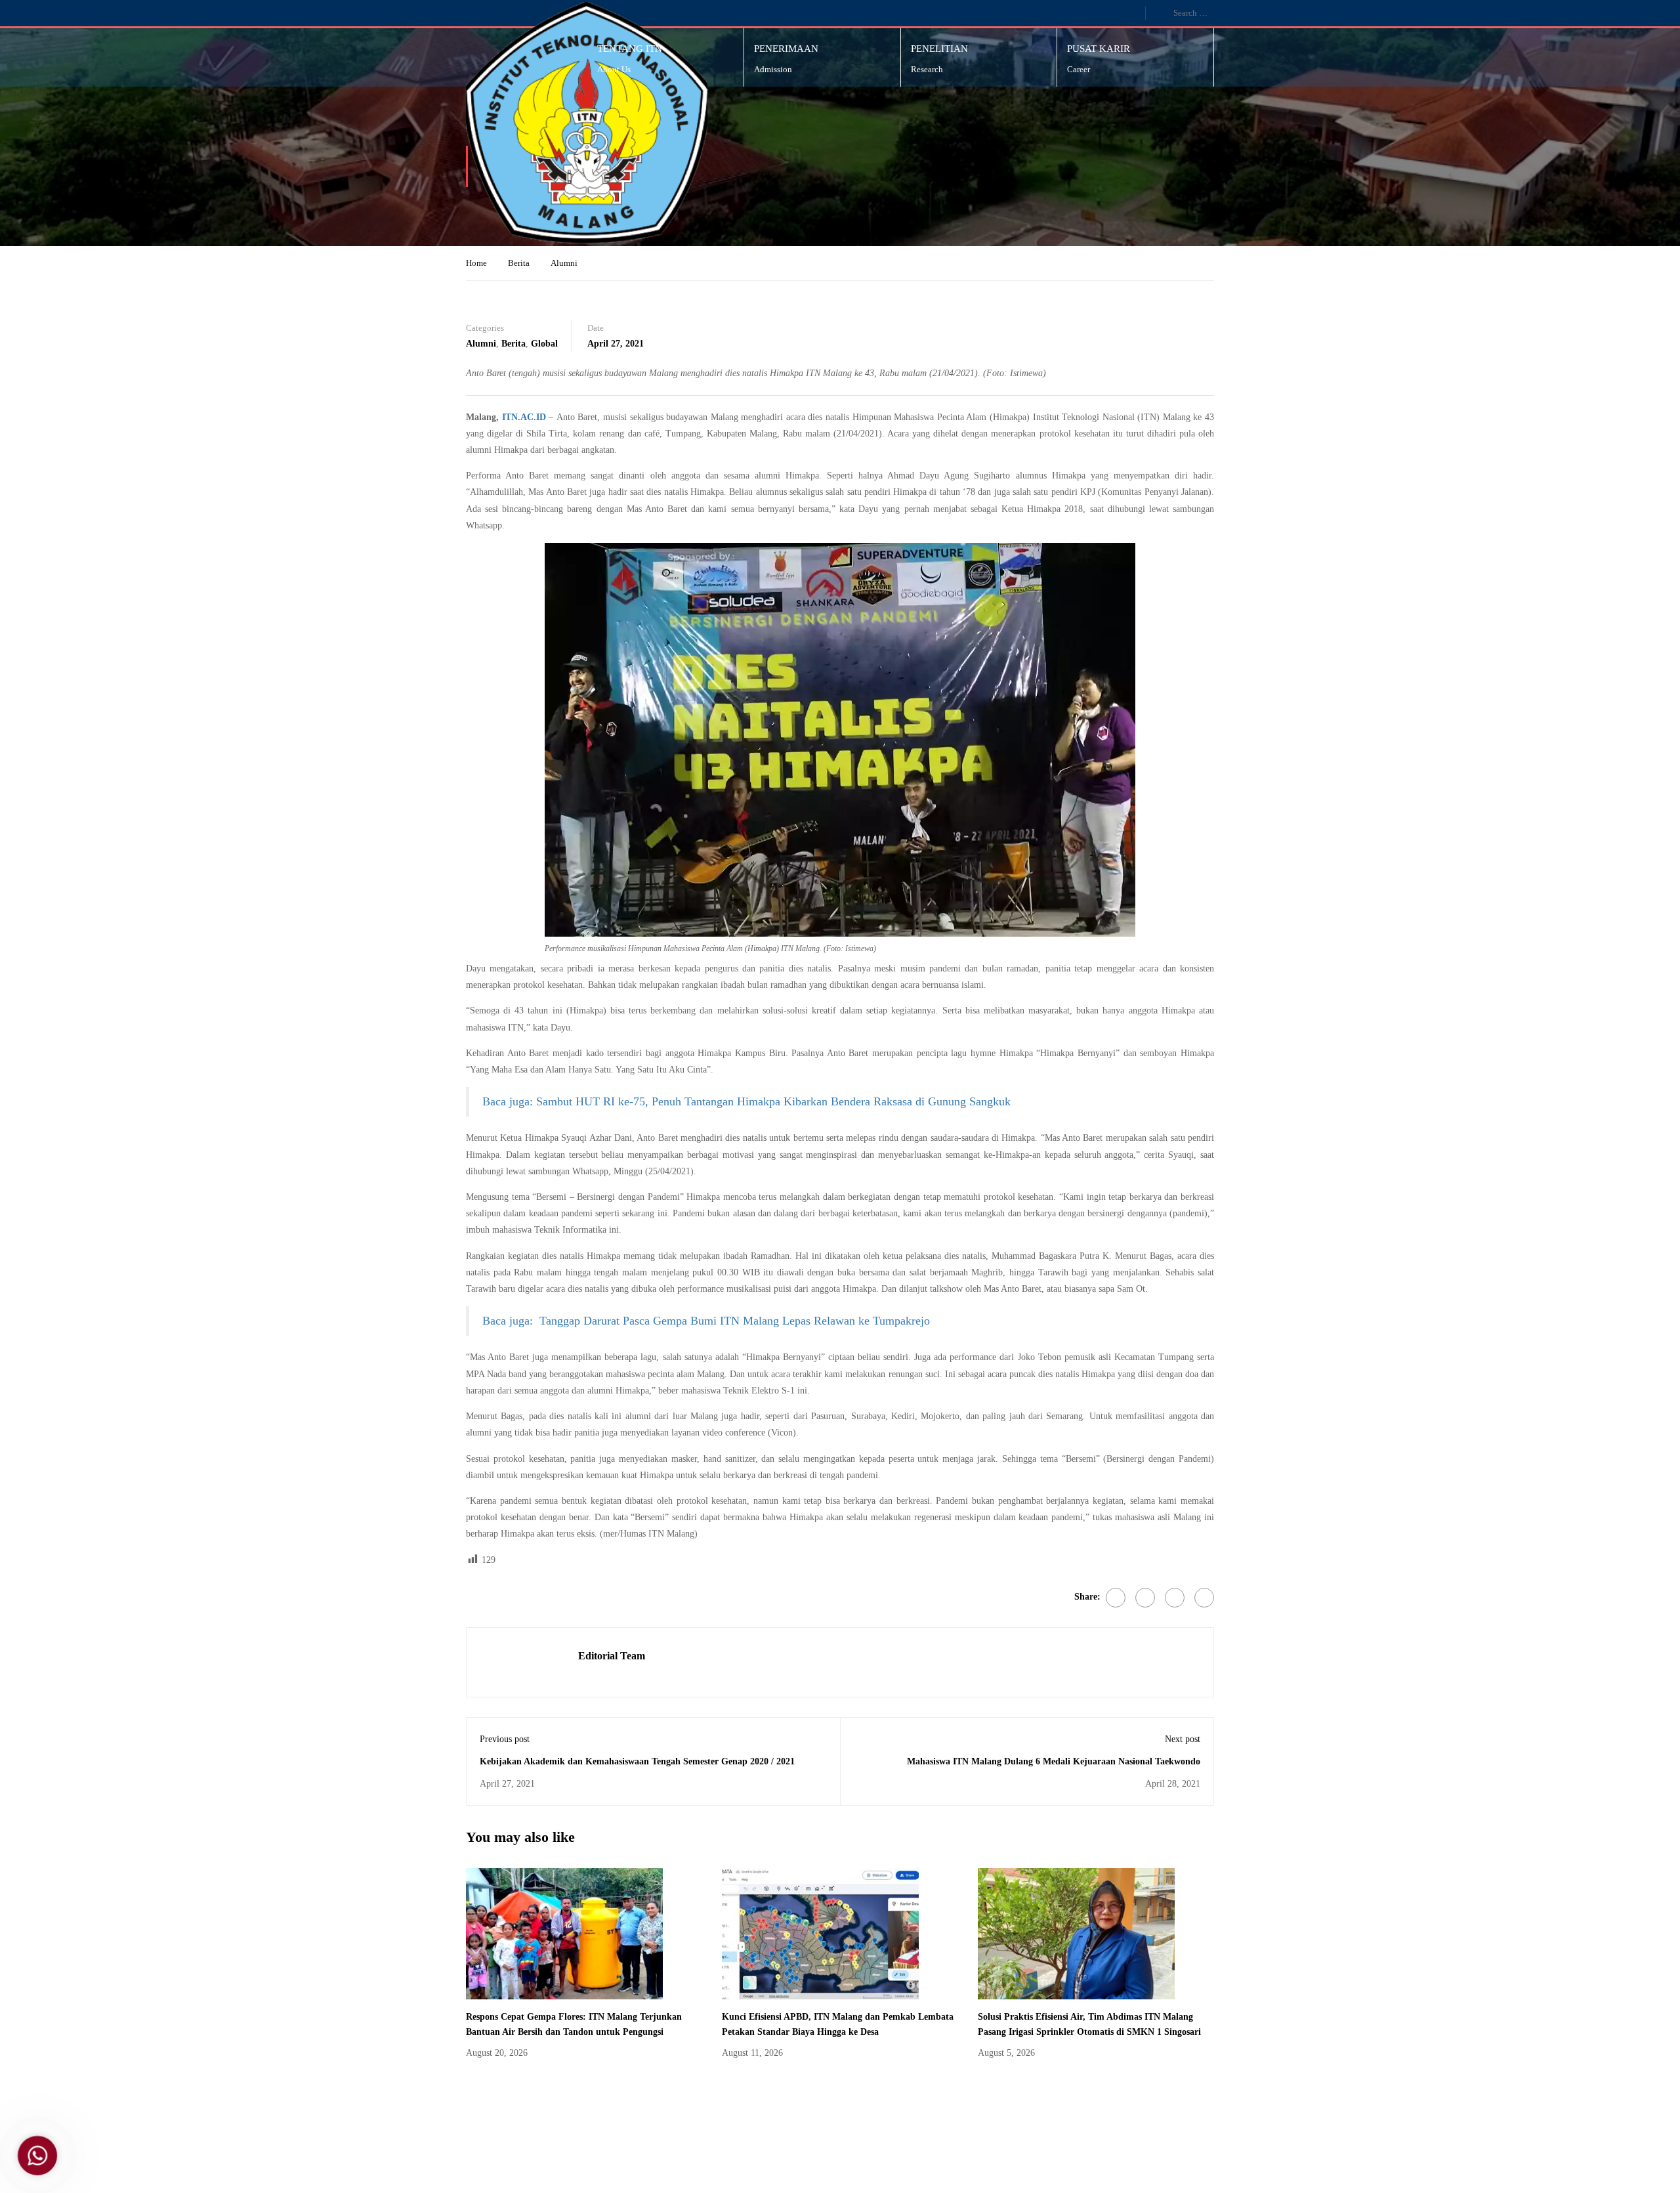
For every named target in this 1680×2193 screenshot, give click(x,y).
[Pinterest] (1175, 1598)
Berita (519, 263)
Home (476, 263)
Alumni (564, 263)
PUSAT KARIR (1099, 49)
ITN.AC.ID (524, 417)
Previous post (505, 1739)
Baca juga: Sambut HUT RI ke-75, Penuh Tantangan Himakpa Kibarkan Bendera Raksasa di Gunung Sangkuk (746, 1101)
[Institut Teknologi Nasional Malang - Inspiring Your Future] (587, 123)
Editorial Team (612, 1656)
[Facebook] (1116, 1598)
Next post (1183, 1739)
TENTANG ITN (630, 49)
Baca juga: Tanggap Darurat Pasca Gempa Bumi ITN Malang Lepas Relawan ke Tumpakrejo (706, 1321)
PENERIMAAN (786, 49)
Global (544, 344)
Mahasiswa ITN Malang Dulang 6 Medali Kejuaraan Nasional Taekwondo (1054, 1761)
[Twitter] (1145, 1598)
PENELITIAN (939, 49)
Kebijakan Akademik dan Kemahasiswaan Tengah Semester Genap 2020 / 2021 (637, 1761)
